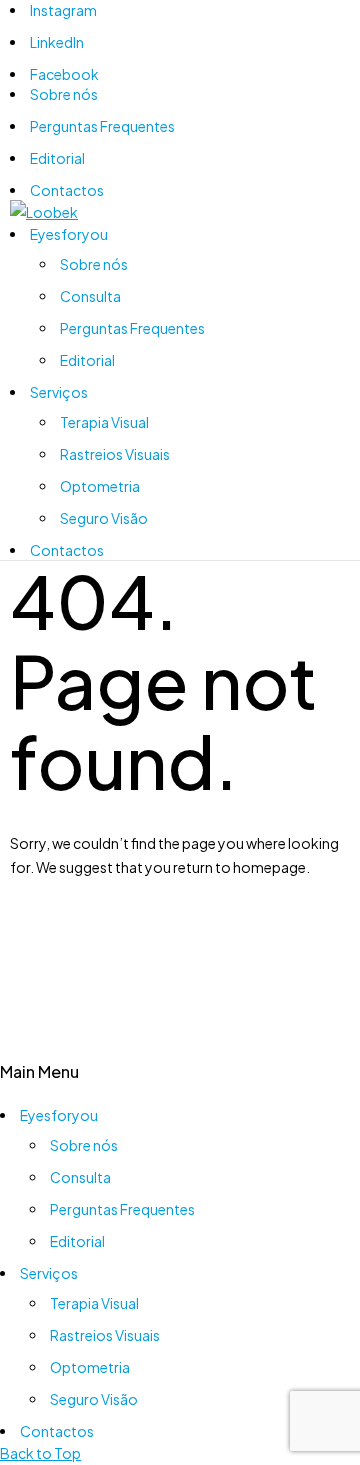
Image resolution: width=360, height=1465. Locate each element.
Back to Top (40, 1453)
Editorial (57, 158)
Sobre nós (64, 94)
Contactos (67, 190)
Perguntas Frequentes (102, 126)
